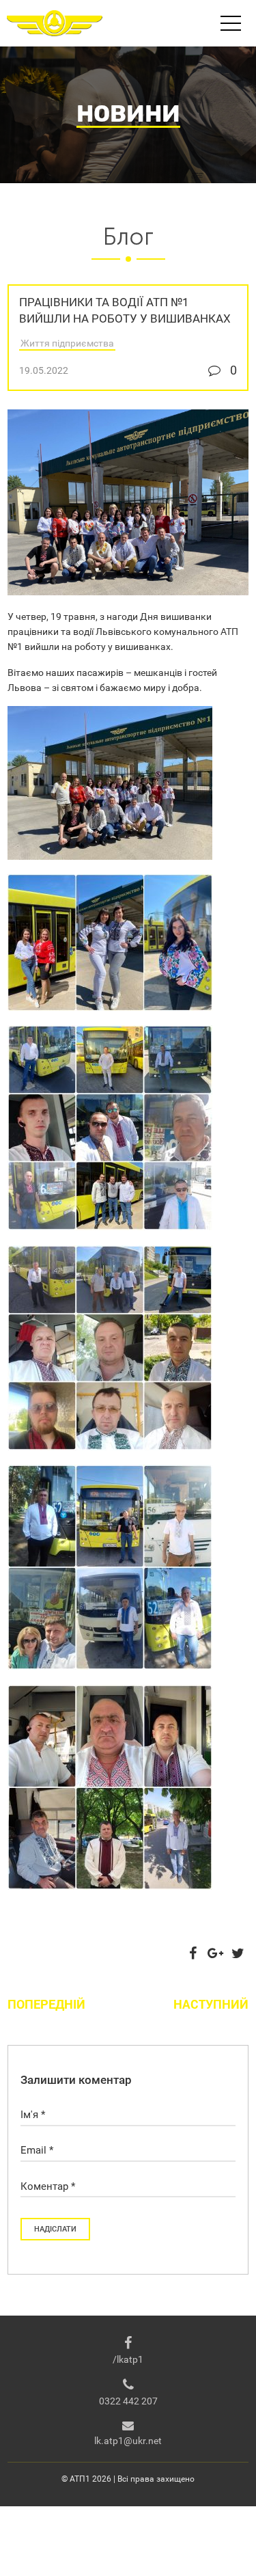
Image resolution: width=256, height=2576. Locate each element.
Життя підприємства (67, 343)
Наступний (211, 2004)
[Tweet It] (238, 1953)
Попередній (46, 2004)
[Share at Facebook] (193, 1953)
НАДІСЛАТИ (55, 2229)
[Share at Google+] (216, 1953)
